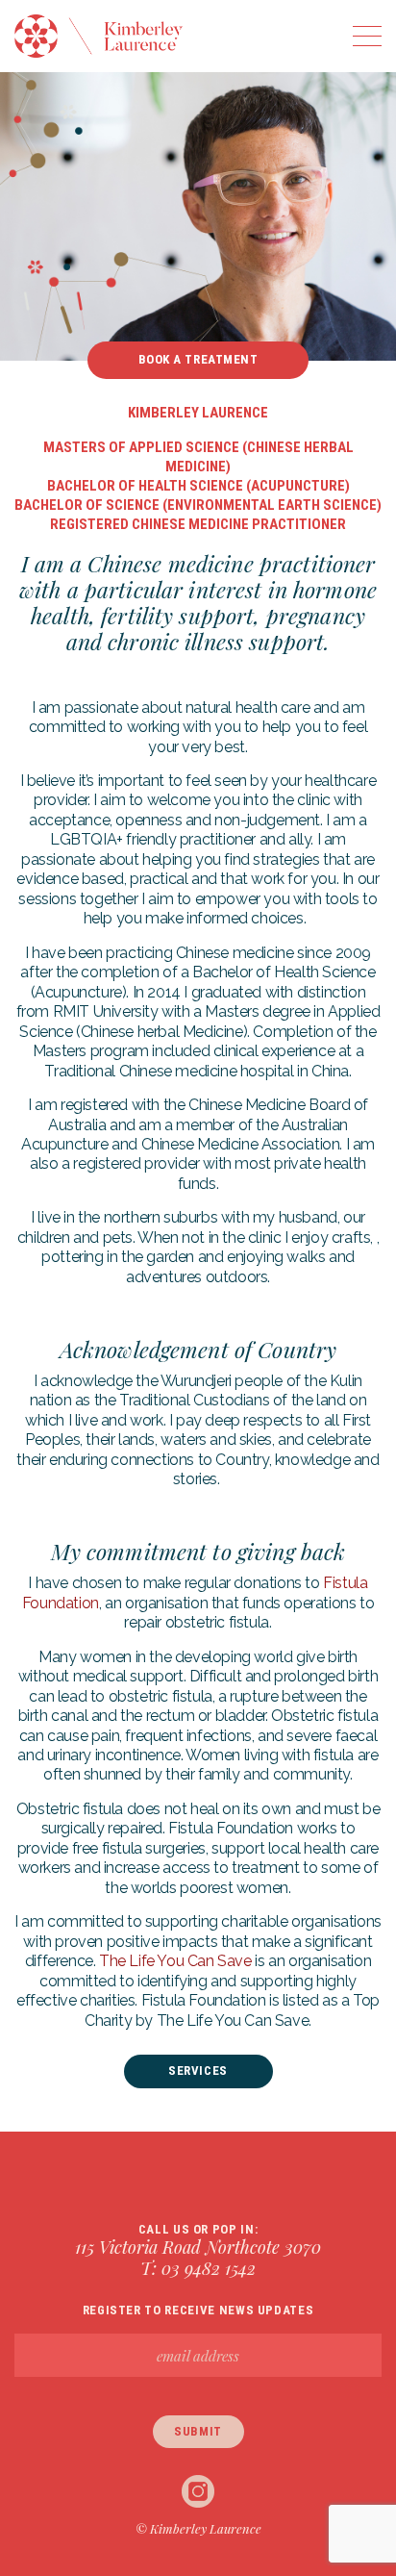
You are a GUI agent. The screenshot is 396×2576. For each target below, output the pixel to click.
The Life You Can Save (175, 1961)
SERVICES (198, 2071)
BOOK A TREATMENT (198, 359)
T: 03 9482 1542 (198, 2268)
